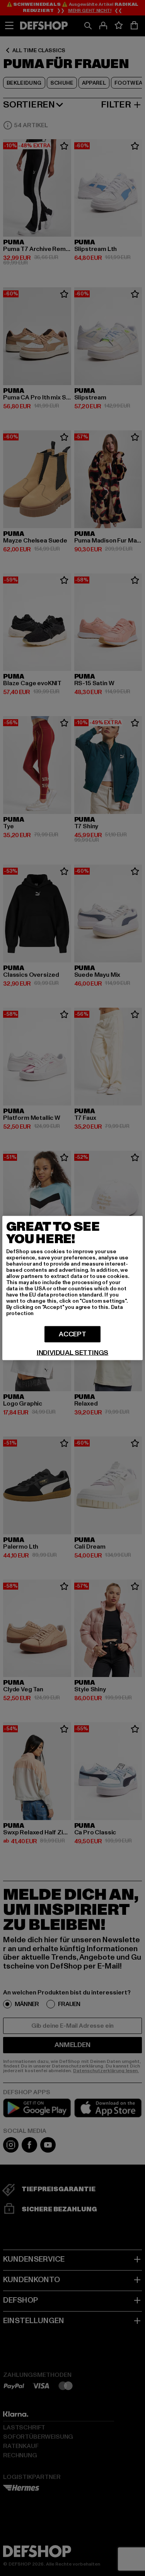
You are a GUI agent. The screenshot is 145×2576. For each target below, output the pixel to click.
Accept (72, 1334)
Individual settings (73, 1353)
